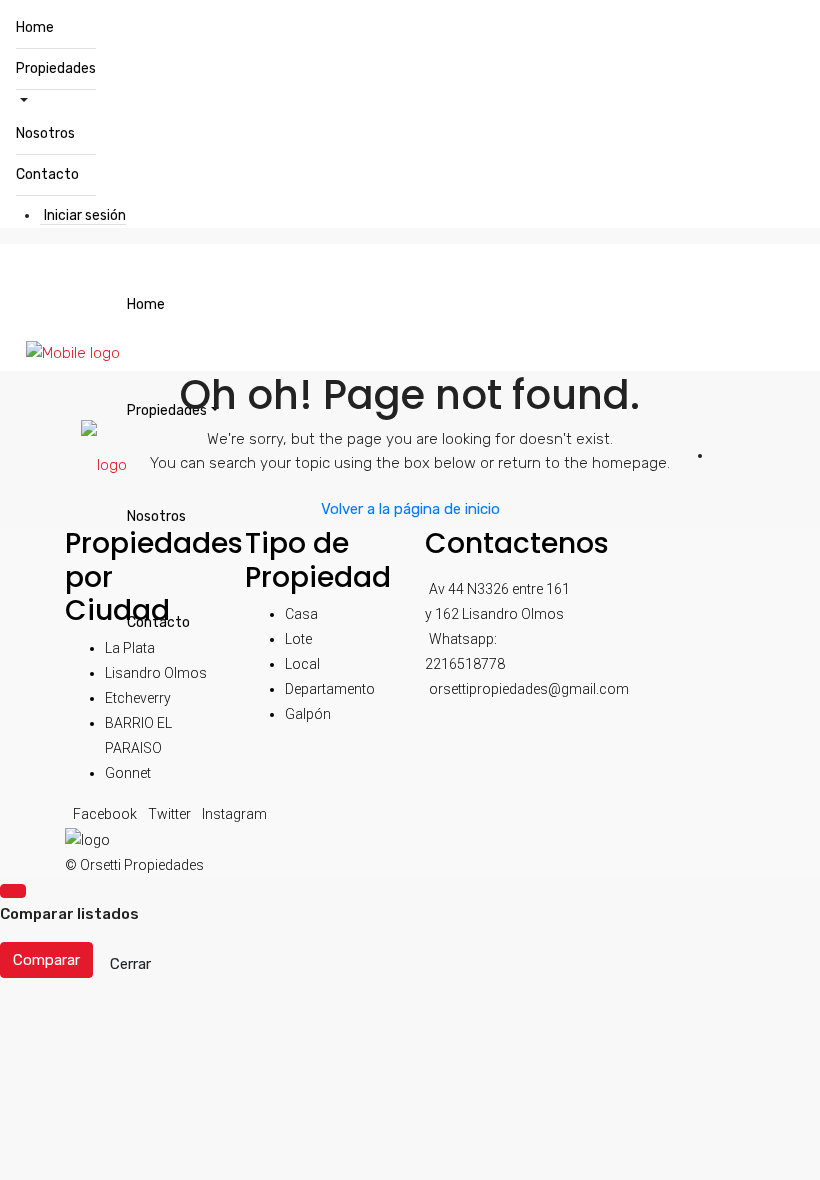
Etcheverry (138, 698)
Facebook (106, 814)
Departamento (330, 689)
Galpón (308, 714)
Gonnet (128, 773)
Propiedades (56, 68)
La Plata (130, 648)
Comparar (46, 960)
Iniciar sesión (85, 215)
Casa (301, 614)
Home (35, 27)
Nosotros (45, 133)
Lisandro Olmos (156, 673)
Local (302, 664)
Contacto (47, 174)
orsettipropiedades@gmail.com (529, 689)
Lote (298, 639)
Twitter (171, 814)
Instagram (234, 814)
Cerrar (130, 964)
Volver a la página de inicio (410, 509)
